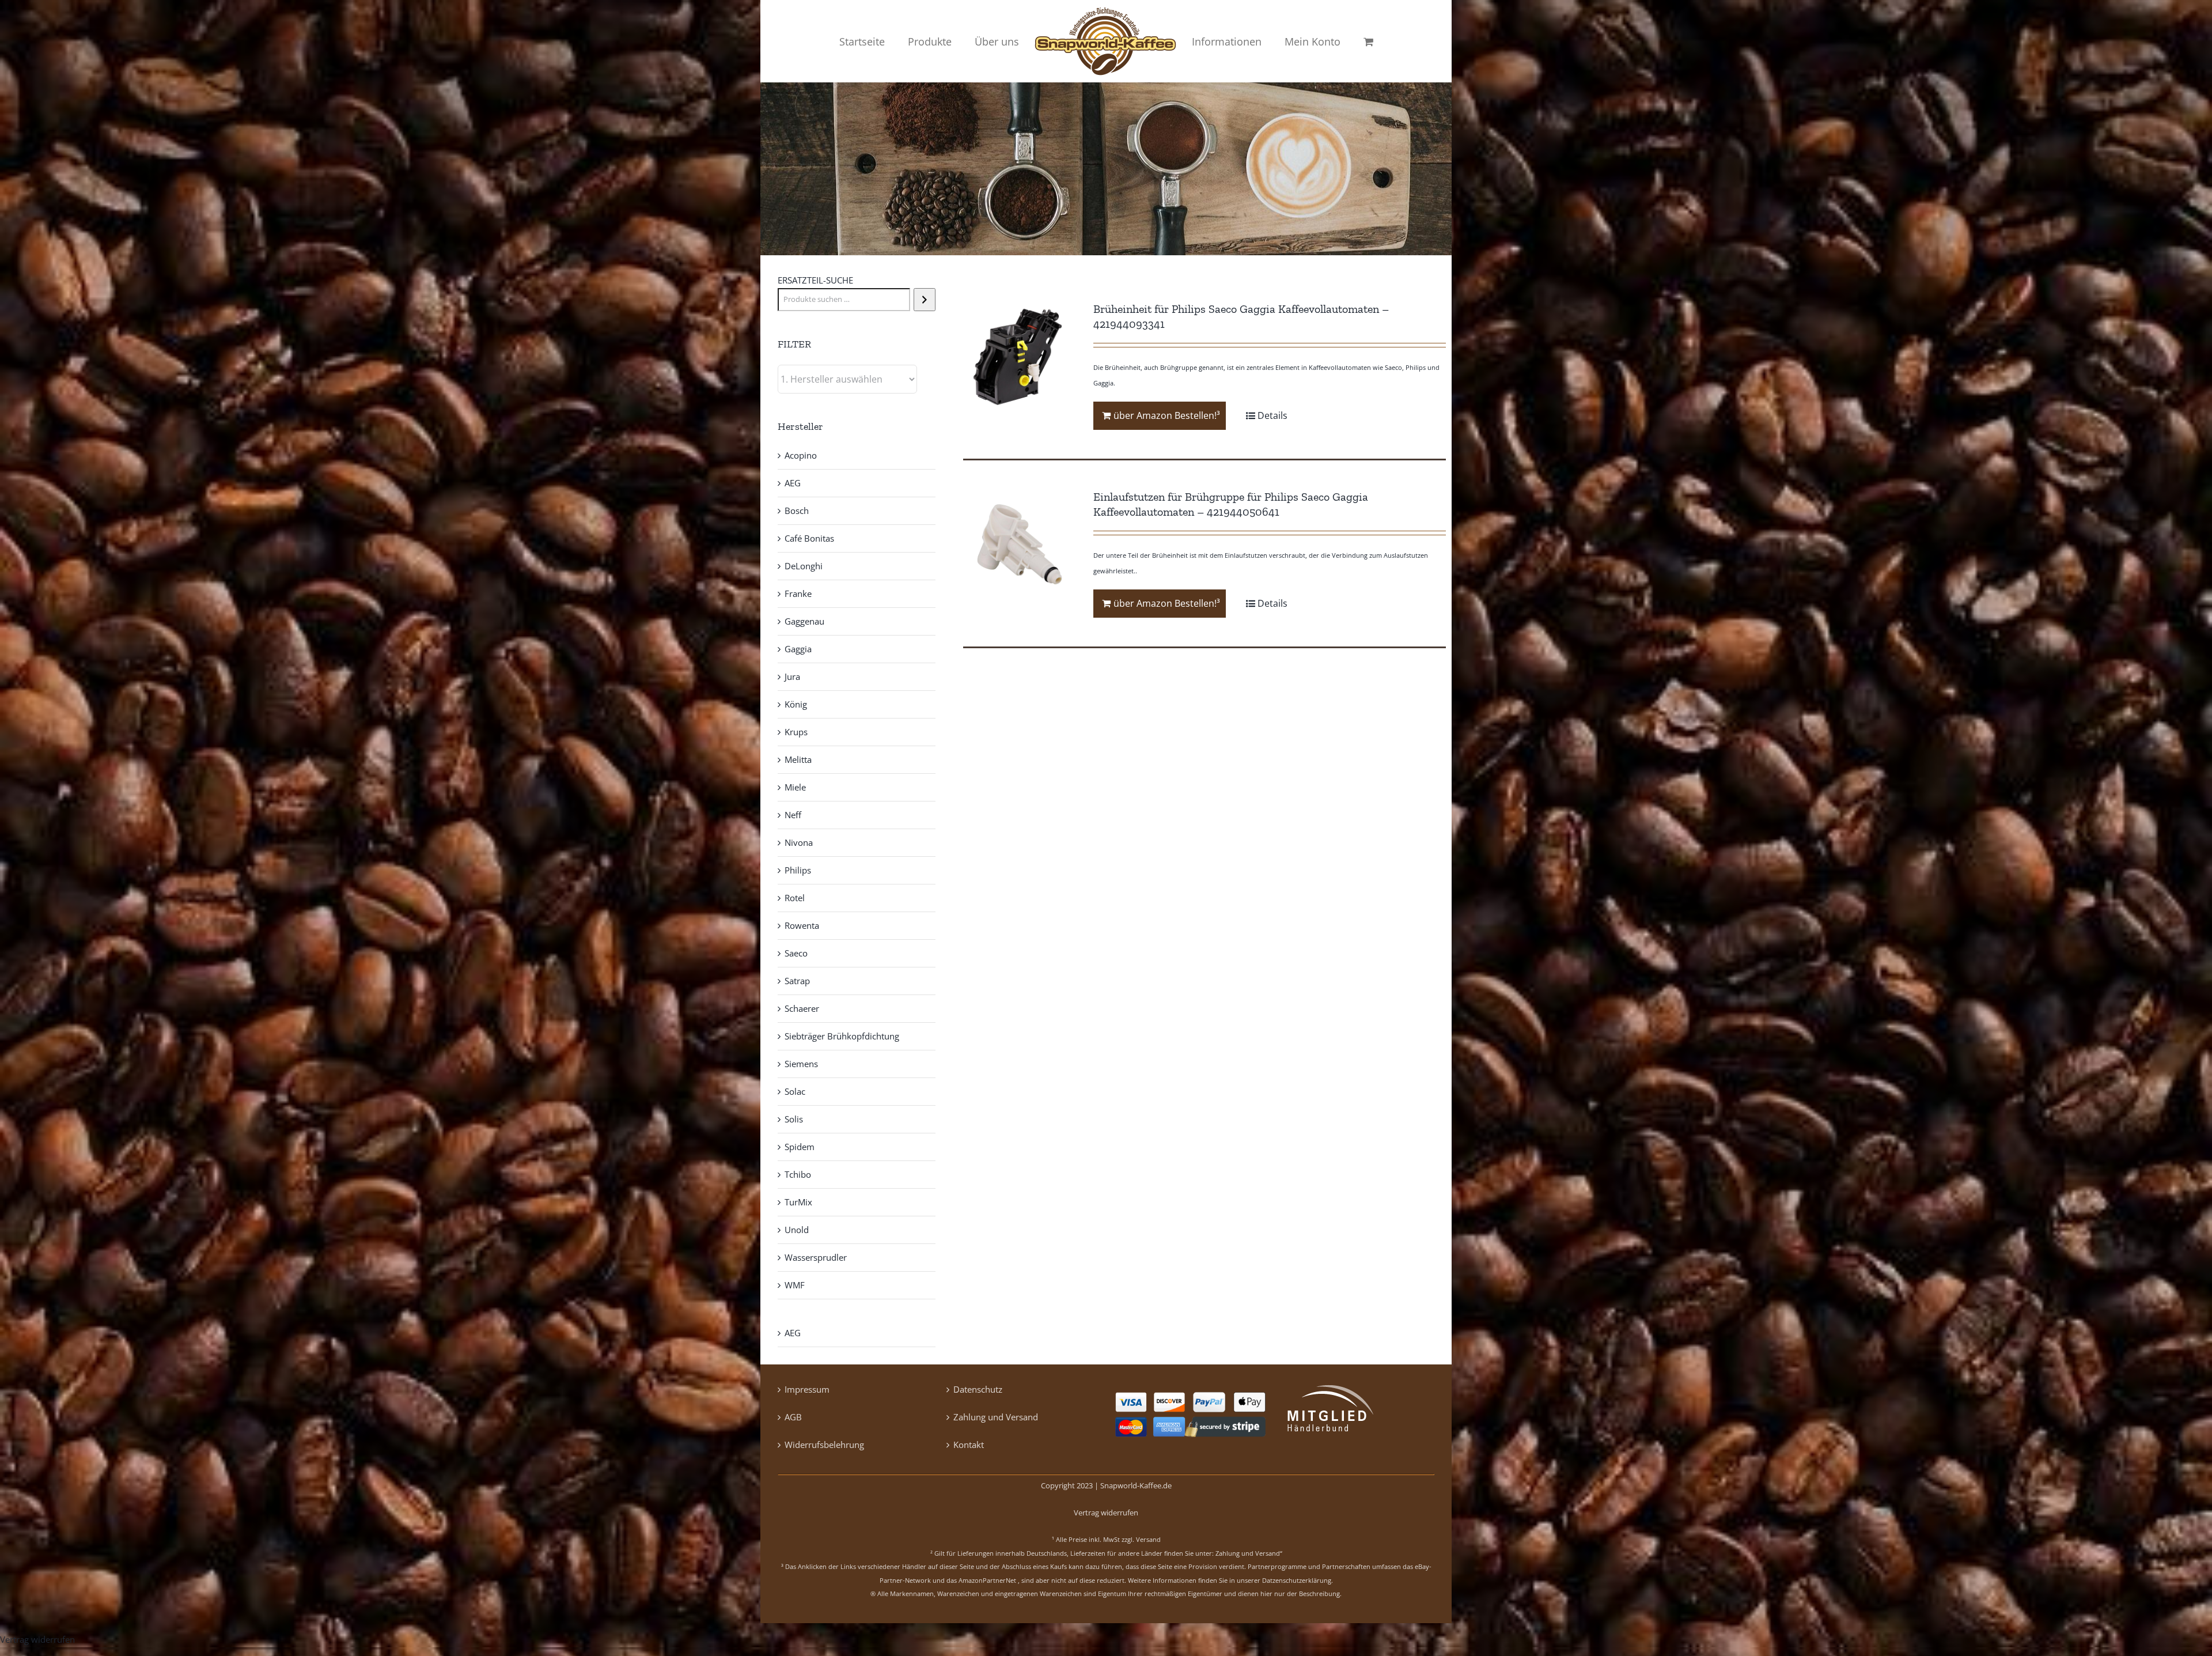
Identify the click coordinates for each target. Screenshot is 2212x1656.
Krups (796, 732)
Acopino (801, 455)
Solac (795, 1091)
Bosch (797, 511)
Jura (792, 676)
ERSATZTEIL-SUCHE (815, 280)
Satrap (797, 981)
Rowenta (802, 925)
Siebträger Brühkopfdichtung (842, 1036)
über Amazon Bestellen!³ (1167, 415)
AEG (793, 483)
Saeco (796, 953)
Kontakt (969, 1445)
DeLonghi (804, 566)
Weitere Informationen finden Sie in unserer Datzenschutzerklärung (1230, 1580)
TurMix (798, 1202)
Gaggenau (804, 621)
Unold (797, 1230)
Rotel (795, 898)
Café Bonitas (809, 538)
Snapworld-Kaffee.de (1136, 1485)
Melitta (798, 759)
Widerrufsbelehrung (824, 1445)
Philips (798, 870)
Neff (793, 815)
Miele (795, 787)
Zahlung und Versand (996, 1417)
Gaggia (798, 649)
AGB (793, 1417)
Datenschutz (978, 1389)
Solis (794, 1119)
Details (1272, 415)
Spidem (800, 1147)
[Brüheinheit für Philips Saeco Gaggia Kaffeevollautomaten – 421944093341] (1019, 357)
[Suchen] (924, 300)
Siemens (801, 1064)
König (796, 704)
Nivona (799, 842)
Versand (1148, 1539)
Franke (798, 593)
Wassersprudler (816, 1257)
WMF (795, 1285)
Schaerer (802, 1008)
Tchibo (798, 1174)
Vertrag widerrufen (1106, 1513)
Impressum (807, 1389)
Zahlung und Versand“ (1249, 1553)
